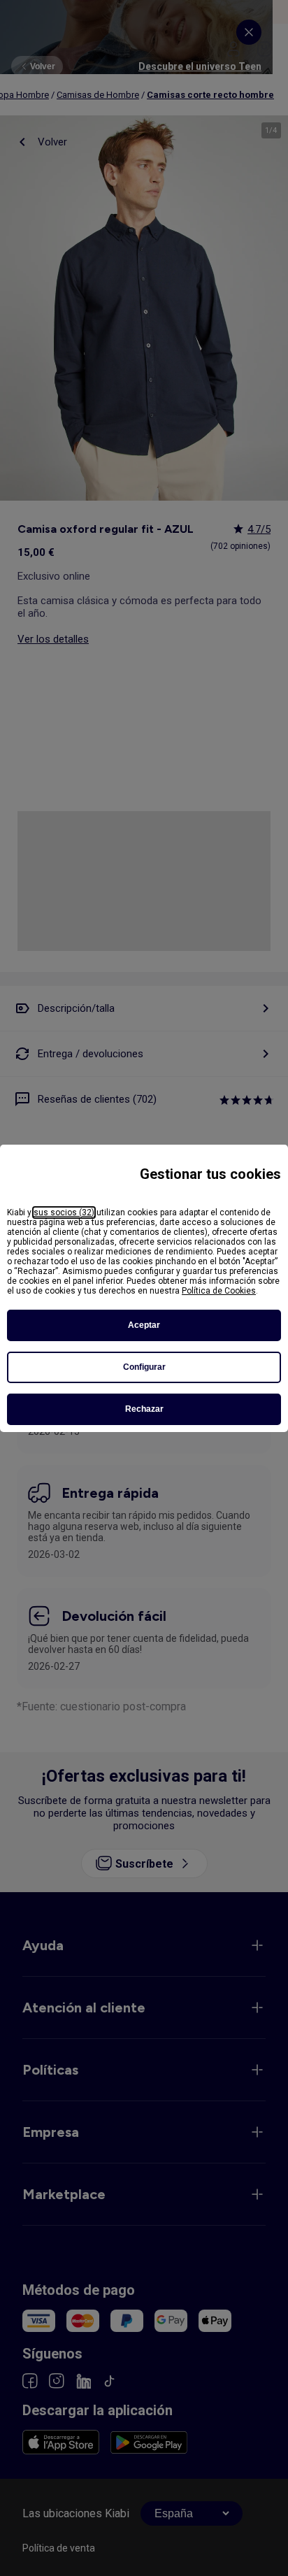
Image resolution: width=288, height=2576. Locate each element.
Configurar (144, 1367)
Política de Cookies (219, 1291)
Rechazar (144, 1409)
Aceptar (144, 1325)
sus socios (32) (64, 1212)
